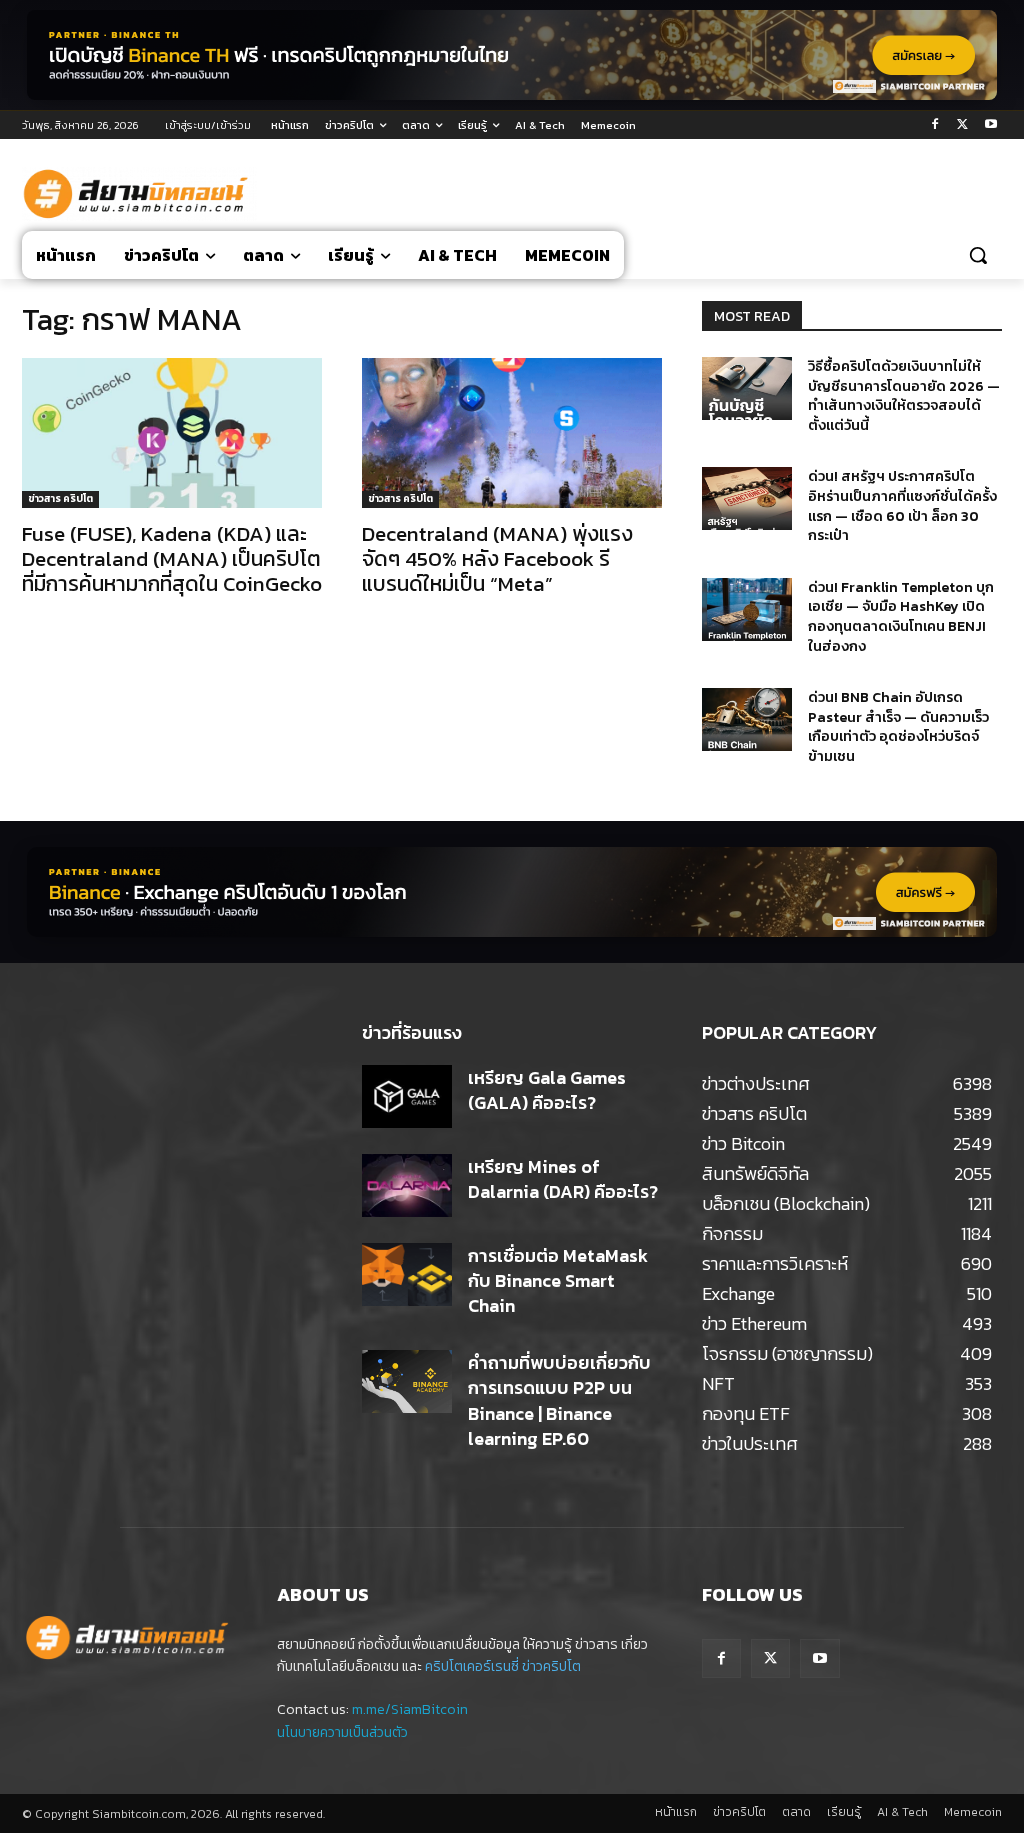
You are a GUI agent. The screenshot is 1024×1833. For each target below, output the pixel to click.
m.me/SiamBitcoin (410, 1709)
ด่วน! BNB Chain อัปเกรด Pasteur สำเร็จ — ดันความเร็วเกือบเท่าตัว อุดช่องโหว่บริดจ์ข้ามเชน (898, 727)
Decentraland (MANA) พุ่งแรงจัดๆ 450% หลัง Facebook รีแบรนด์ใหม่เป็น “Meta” (497, 558)
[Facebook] (935, 125)
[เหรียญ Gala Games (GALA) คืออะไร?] (407, 1096)
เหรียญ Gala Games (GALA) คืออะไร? (547, 1090)
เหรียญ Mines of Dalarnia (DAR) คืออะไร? (563, 1179)
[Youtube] (990, 125)
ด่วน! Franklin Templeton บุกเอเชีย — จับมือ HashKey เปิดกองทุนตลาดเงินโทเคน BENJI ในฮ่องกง (901, 617)
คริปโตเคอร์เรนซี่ (472, 1666)
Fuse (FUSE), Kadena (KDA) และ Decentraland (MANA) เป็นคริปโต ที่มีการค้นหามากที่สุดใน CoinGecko (172, 558)
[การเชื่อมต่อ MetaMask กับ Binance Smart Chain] (407, 1274)
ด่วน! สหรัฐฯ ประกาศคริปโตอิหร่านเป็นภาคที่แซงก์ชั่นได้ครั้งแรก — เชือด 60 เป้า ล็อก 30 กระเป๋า (902, 506)
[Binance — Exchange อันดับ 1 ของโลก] (512, 892)
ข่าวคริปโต (551, 1666)
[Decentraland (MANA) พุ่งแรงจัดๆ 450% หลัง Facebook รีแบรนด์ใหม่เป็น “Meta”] (512, 433)
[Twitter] (962, 125)
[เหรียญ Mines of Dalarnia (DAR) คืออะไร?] (407, 1185)
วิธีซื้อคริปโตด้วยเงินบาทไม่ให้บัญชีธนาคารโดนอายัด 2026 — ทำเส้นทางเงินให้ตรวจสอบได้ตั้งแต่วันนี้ (904, 396)
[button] (978, 255)
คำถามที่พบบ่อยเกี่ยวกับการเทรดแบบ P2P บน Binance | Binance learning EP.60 (559, 1400)
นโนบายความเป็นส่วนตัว (342, 1732)
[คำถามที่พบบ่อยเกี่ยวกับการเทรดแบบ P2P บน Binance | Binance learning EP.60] (407, 1381)
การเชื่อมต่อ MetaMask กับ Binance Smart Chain (558, 1280)
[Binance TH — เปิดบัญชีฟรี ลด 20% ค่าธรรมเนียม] (512, 55)
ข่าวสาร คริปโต (60, 498)
